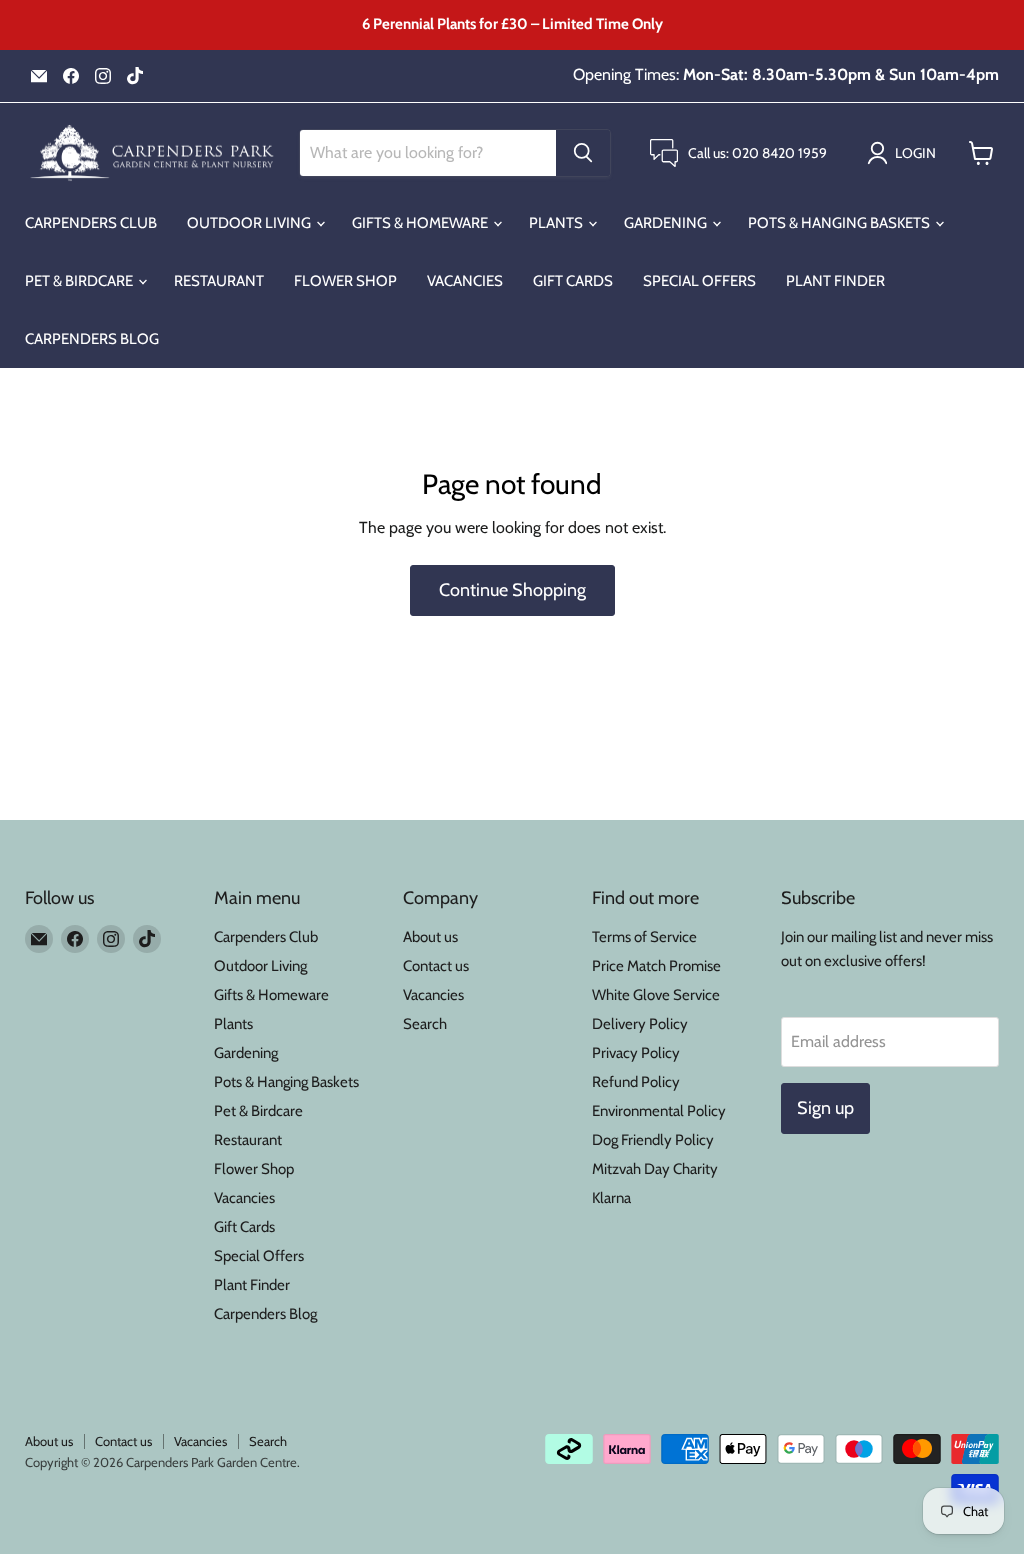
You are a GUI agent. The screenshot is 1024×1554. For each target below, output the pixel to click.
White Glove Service (656, 995)
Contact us (436, 966)
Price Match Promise (656, 966)
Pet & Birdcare (80, 281)
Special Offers (699, 281)
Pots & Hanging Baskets (840, 223)
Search (425, 1024)
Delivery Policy (640, 1024)
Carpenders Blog (92, 339)
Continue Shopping (512, 590)
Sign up (825, 1108)
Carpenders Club (91, 223)
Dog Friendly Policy (653, 1140)
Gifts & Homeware (421, 223)
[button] (905, 153)
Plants (557, 223)
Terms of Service (644, 937)
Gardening (667, 223)
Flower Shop (345, 281)
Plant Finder (835, 281)
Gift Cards (573, 281)
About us (430, 937)
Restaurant (219, 281)
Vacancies (465, 281)
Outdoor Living (250, 223)
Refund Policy (636, 1082)
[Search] (583, 153)
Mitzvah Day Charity (655, 1169)
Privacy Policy (636, 1053)
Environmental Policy (659, 1111)
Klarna (611, 1198)
